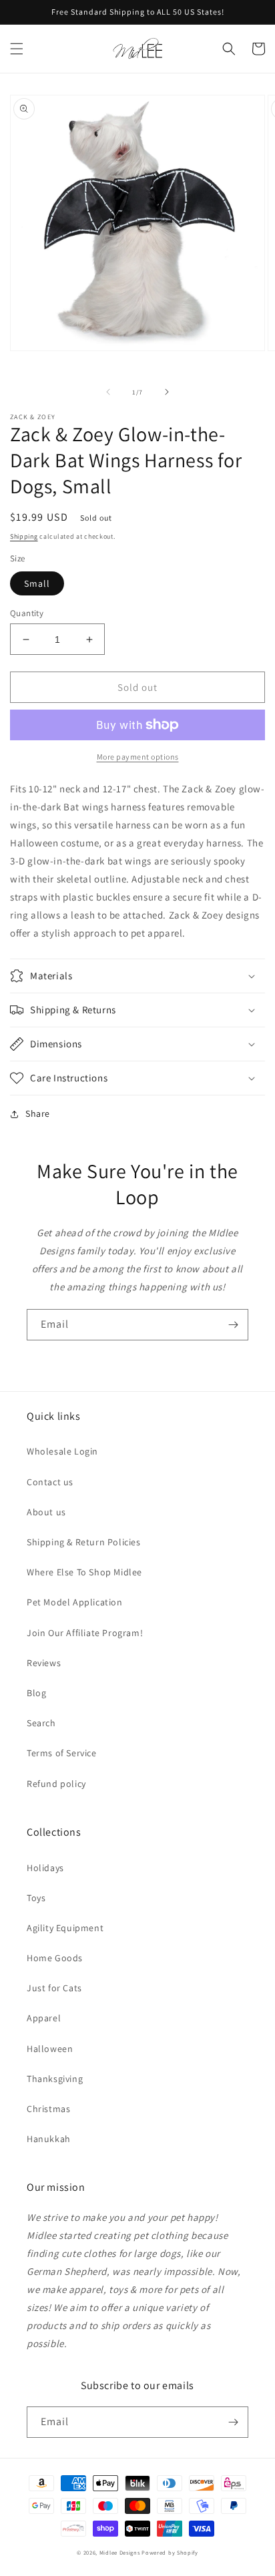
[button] (17, 49)
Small (37, 583)
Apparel (44, 2018)
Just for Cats (54, 1988)
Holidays (45, 1868)
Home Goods (55, 1958)
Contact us (50, 1482)
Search (41, 1723)
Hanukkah (49, 2139)
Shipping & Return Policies (84, 1542)
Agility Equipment (65, 1928)
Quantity (27, 613)
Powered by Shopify (170, 2552)
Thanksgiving (55, 2079)
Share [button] (38, 1113)
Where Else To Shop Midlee (84, 1572)
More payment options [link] (138, 757)
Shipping (24, 536)
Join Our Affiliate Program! (85, 1633)
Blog (36, 1693)
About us (46, 1512)
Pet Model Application (75, 1602)
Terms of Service (62, 1753)
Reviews (44, 1663)
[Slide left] (108, 392)
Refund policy (56, 1784)
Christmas (48, 2109)
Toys (36, 1898)
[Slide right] (167, 392)
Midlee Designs (120, 2552)
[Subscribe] (233, 1325)
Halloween (50, 2049)
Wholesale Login (62, 1451)
